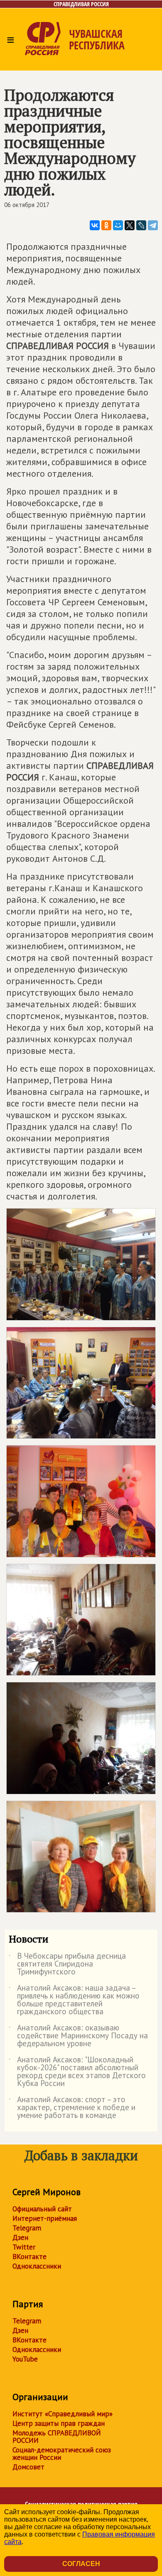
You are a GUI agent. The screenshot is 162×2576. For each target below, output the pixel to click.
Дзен (20, 2237)
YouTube (25, 2359)
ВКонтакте (29, 2257)
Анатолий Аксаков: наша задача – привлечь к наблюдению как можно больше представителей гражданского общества (74, 2000)
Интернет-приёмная (45, 2218)
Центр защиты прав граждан (59, 2423)
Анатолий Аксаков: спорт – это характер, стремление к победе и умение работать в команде (72, 2108)
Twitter (24, 2247)
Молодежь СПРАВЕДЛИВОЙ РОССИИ (57, 2437)
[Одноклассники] (106, 225)
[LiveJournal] (141, 225)
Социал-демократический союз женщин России (62, 2454)
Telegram (27, 2228)
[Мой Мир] (118, 225)
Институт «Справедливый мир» (63, 2414)
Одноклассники (37, 2266)
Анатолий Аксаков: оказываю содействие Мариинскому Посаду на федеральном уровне (78, 2036)
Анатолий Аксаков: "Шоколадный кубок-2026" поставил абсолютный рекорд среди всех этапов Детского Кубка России (77, 2072)
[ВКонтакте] (95, 225)
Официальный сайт (42, 2209)
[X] (130, 225)
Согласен (81, 2564)
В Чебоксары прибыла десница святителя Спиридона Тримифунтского (67, 1964)
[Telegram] (153, 225)
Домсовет (28, 2467)
